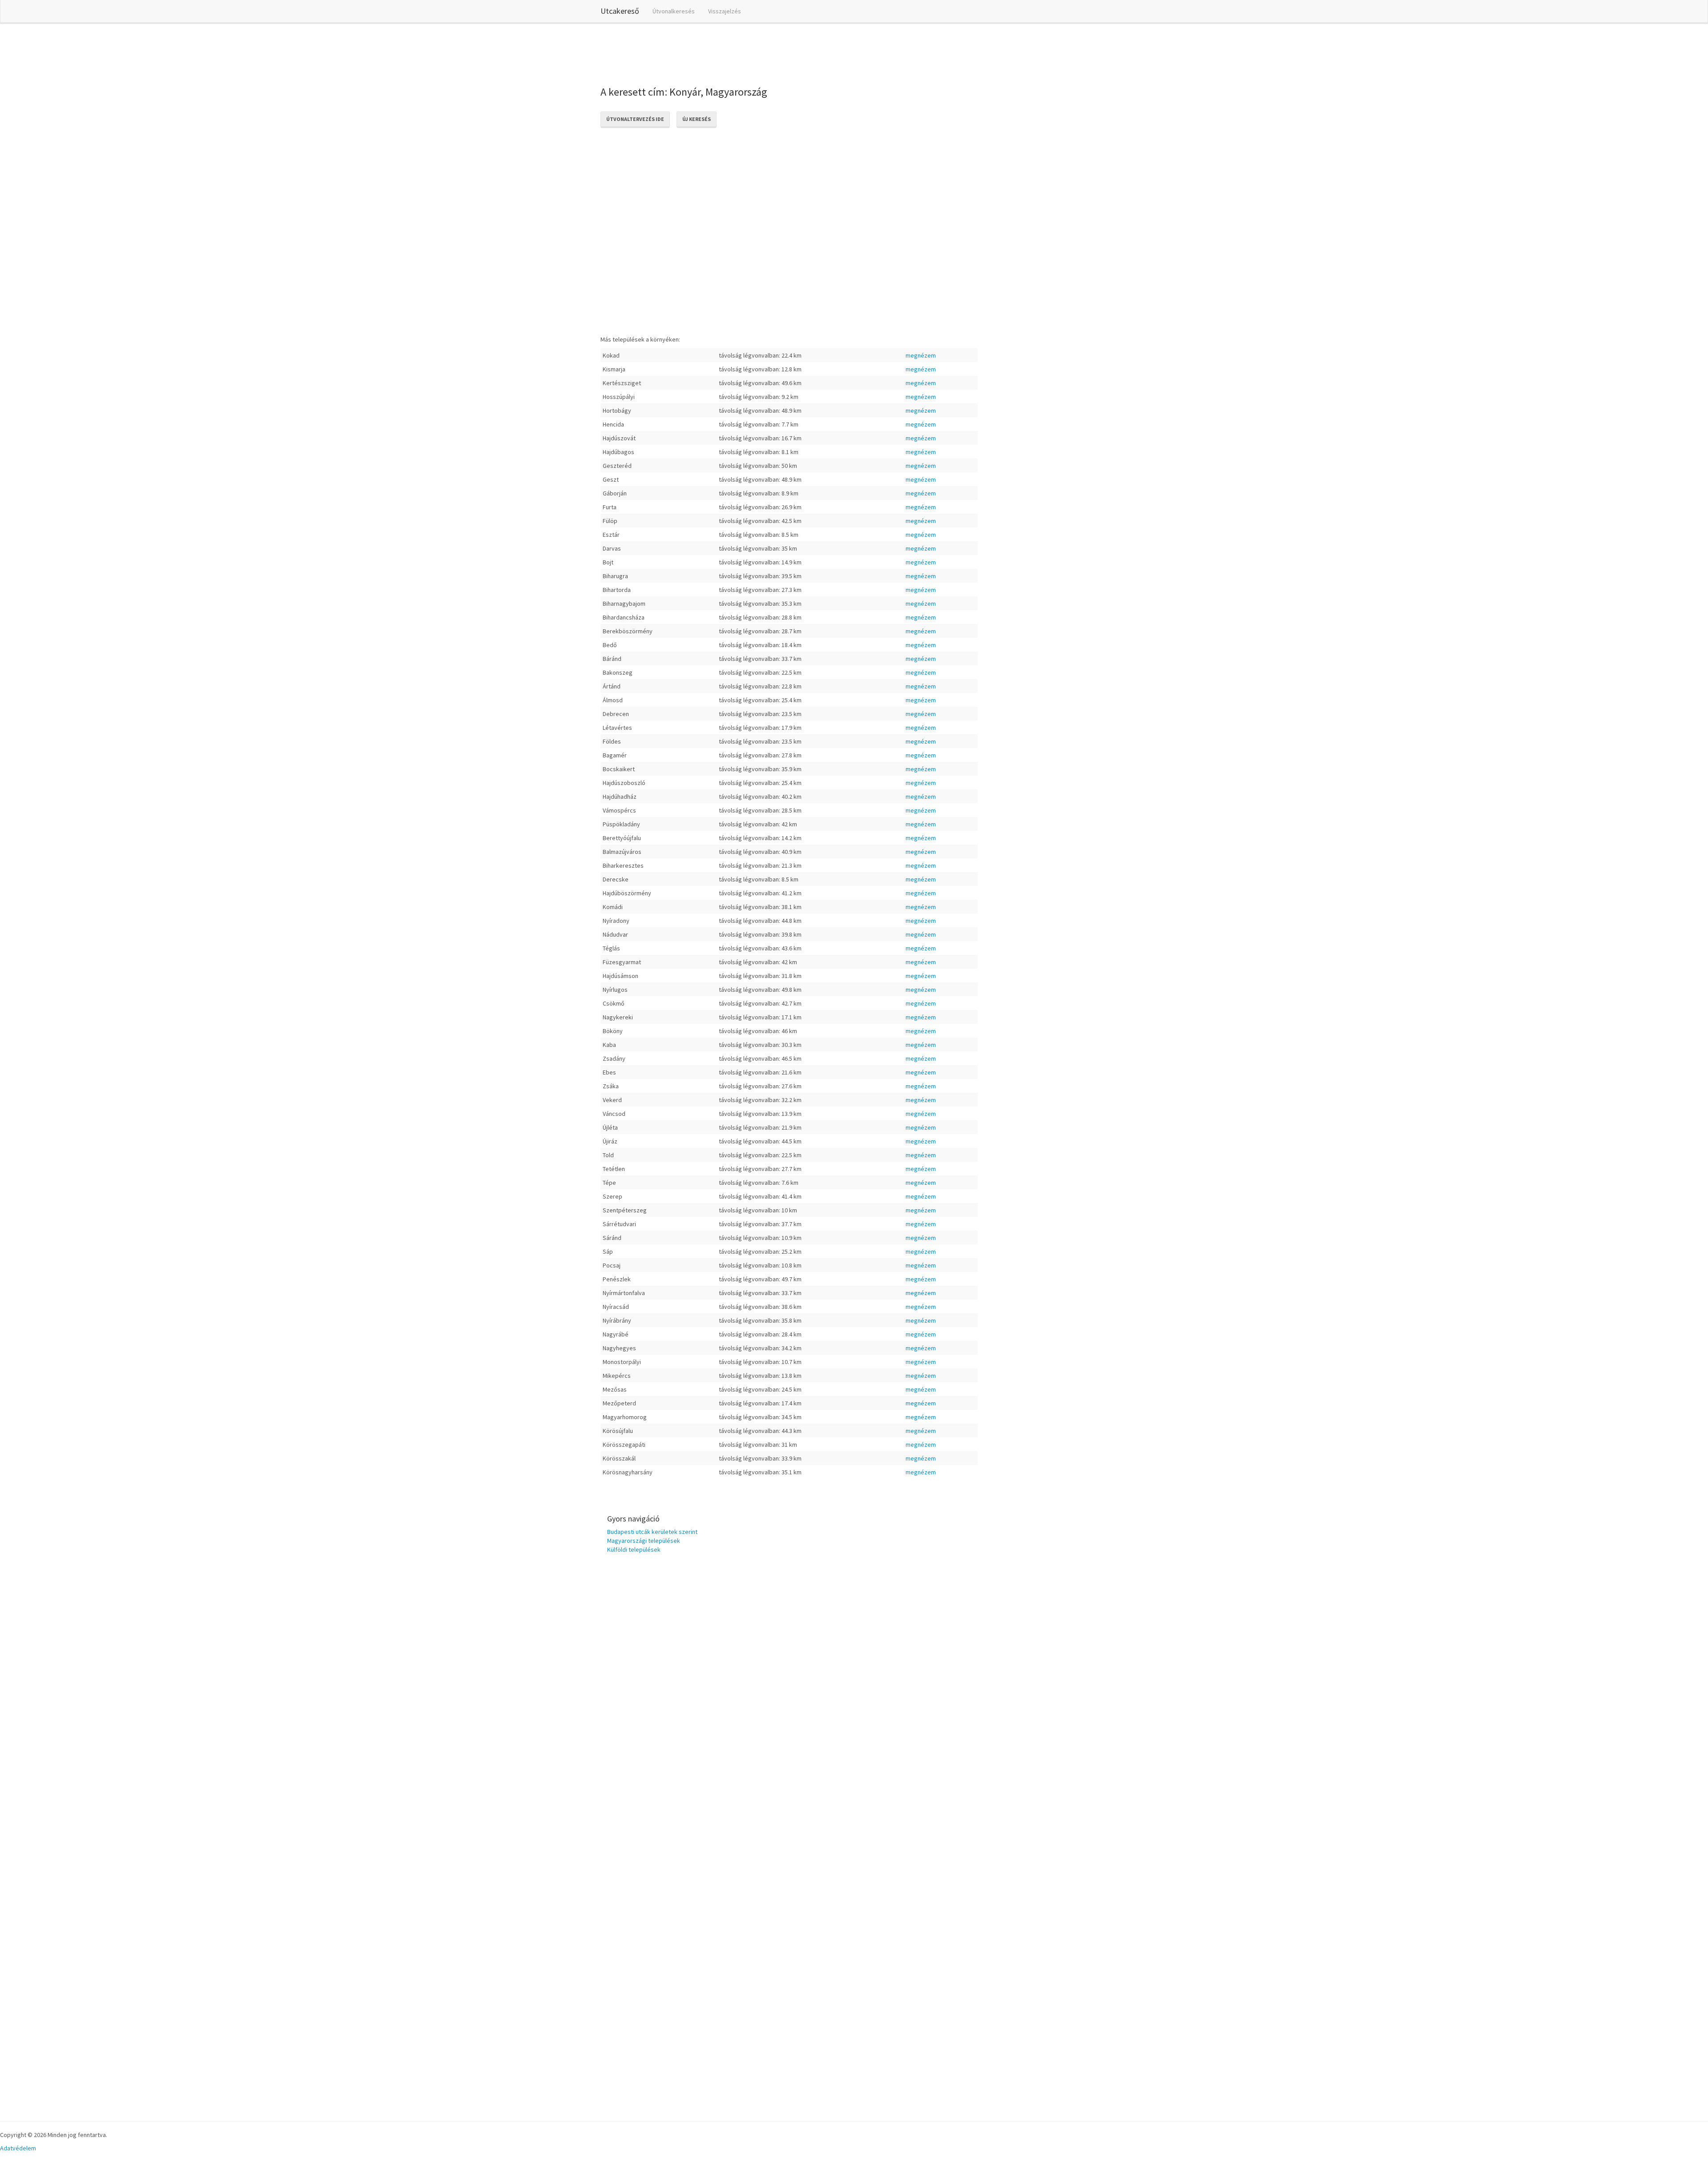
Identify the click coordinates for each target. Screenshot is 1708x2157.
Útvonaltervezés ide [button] (635, 119)
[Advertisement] (762, 53)
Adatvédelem (18, 2148)
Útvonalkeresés (674, 11)
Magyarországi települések (644, 1541)
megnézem (921, 355)
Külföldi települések (634, 1549)
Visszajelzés (725, 11)
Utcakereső (620, 11)
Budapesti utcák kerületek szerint (652, 1532)
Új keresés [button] (697, 119)
